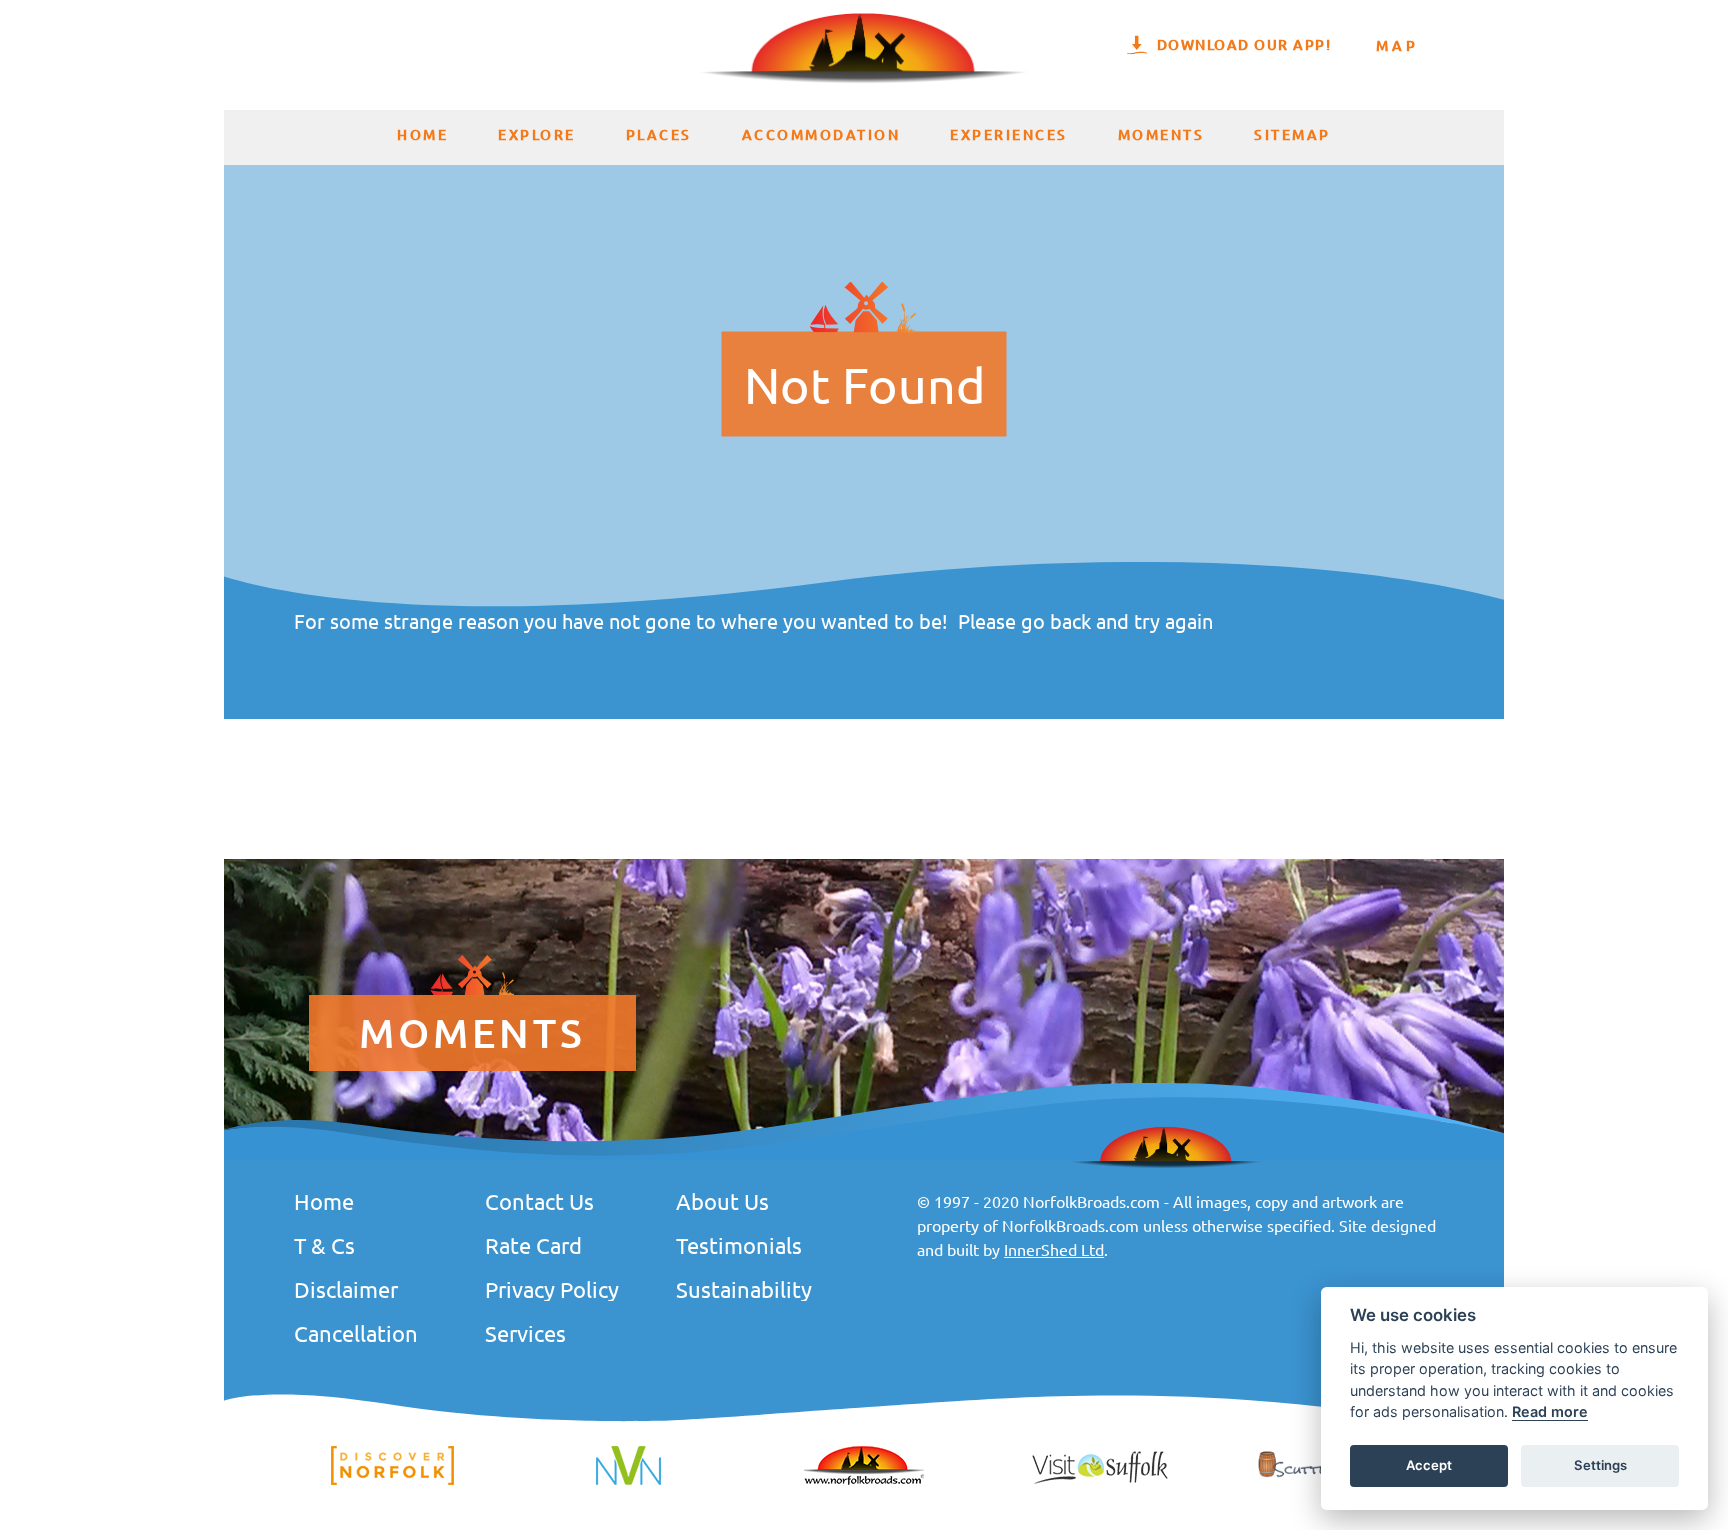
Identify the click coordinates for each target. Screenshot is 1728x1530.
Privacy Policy (552, 1289)
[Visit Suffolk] (1100, 1482)
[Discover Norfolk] (392, 1482)
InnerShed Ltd (1054, 1249)
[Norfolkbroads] (864, 1482)
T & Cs (324, 1245)
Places (659, 134)
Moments (1161, 134)
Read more (1550, 1412)
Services (525, 1333)
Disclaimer (346, 1289)
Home (422, 134)
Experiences (1009, 134)
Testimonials (739, 1245)
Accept (1429, 1466)
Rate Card (533, 1245)
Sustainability (744, 1289)
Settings (1600, 1466)
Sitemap (1292, 134)
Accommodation (821, 134)
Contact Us (539, 1201)
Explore (537, 134)
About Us (722, 1201)
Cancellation (356, 1333)
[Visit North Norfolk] (628, 1482)
